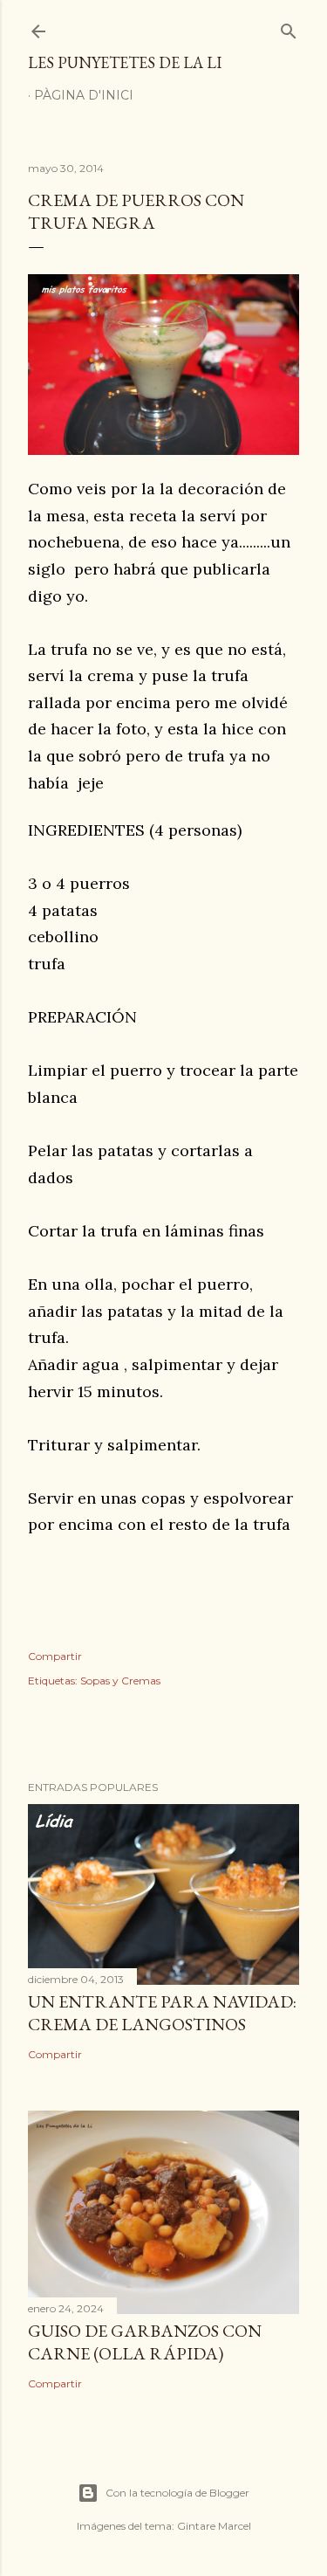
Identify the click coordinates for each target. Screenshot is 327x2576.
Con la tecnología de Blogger (177, 2493)
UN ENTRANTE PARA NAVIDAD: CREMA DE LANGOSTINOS (162, 2013)
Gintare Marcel (214, 2526)
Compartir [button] (55, 1656)
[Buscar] (289, 28)
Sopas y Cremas (120, 1681)
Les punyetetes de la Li (125, 62)
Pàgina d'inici (84, 95)
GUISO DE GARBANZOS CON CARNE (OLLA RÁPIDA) (145, 2342)
